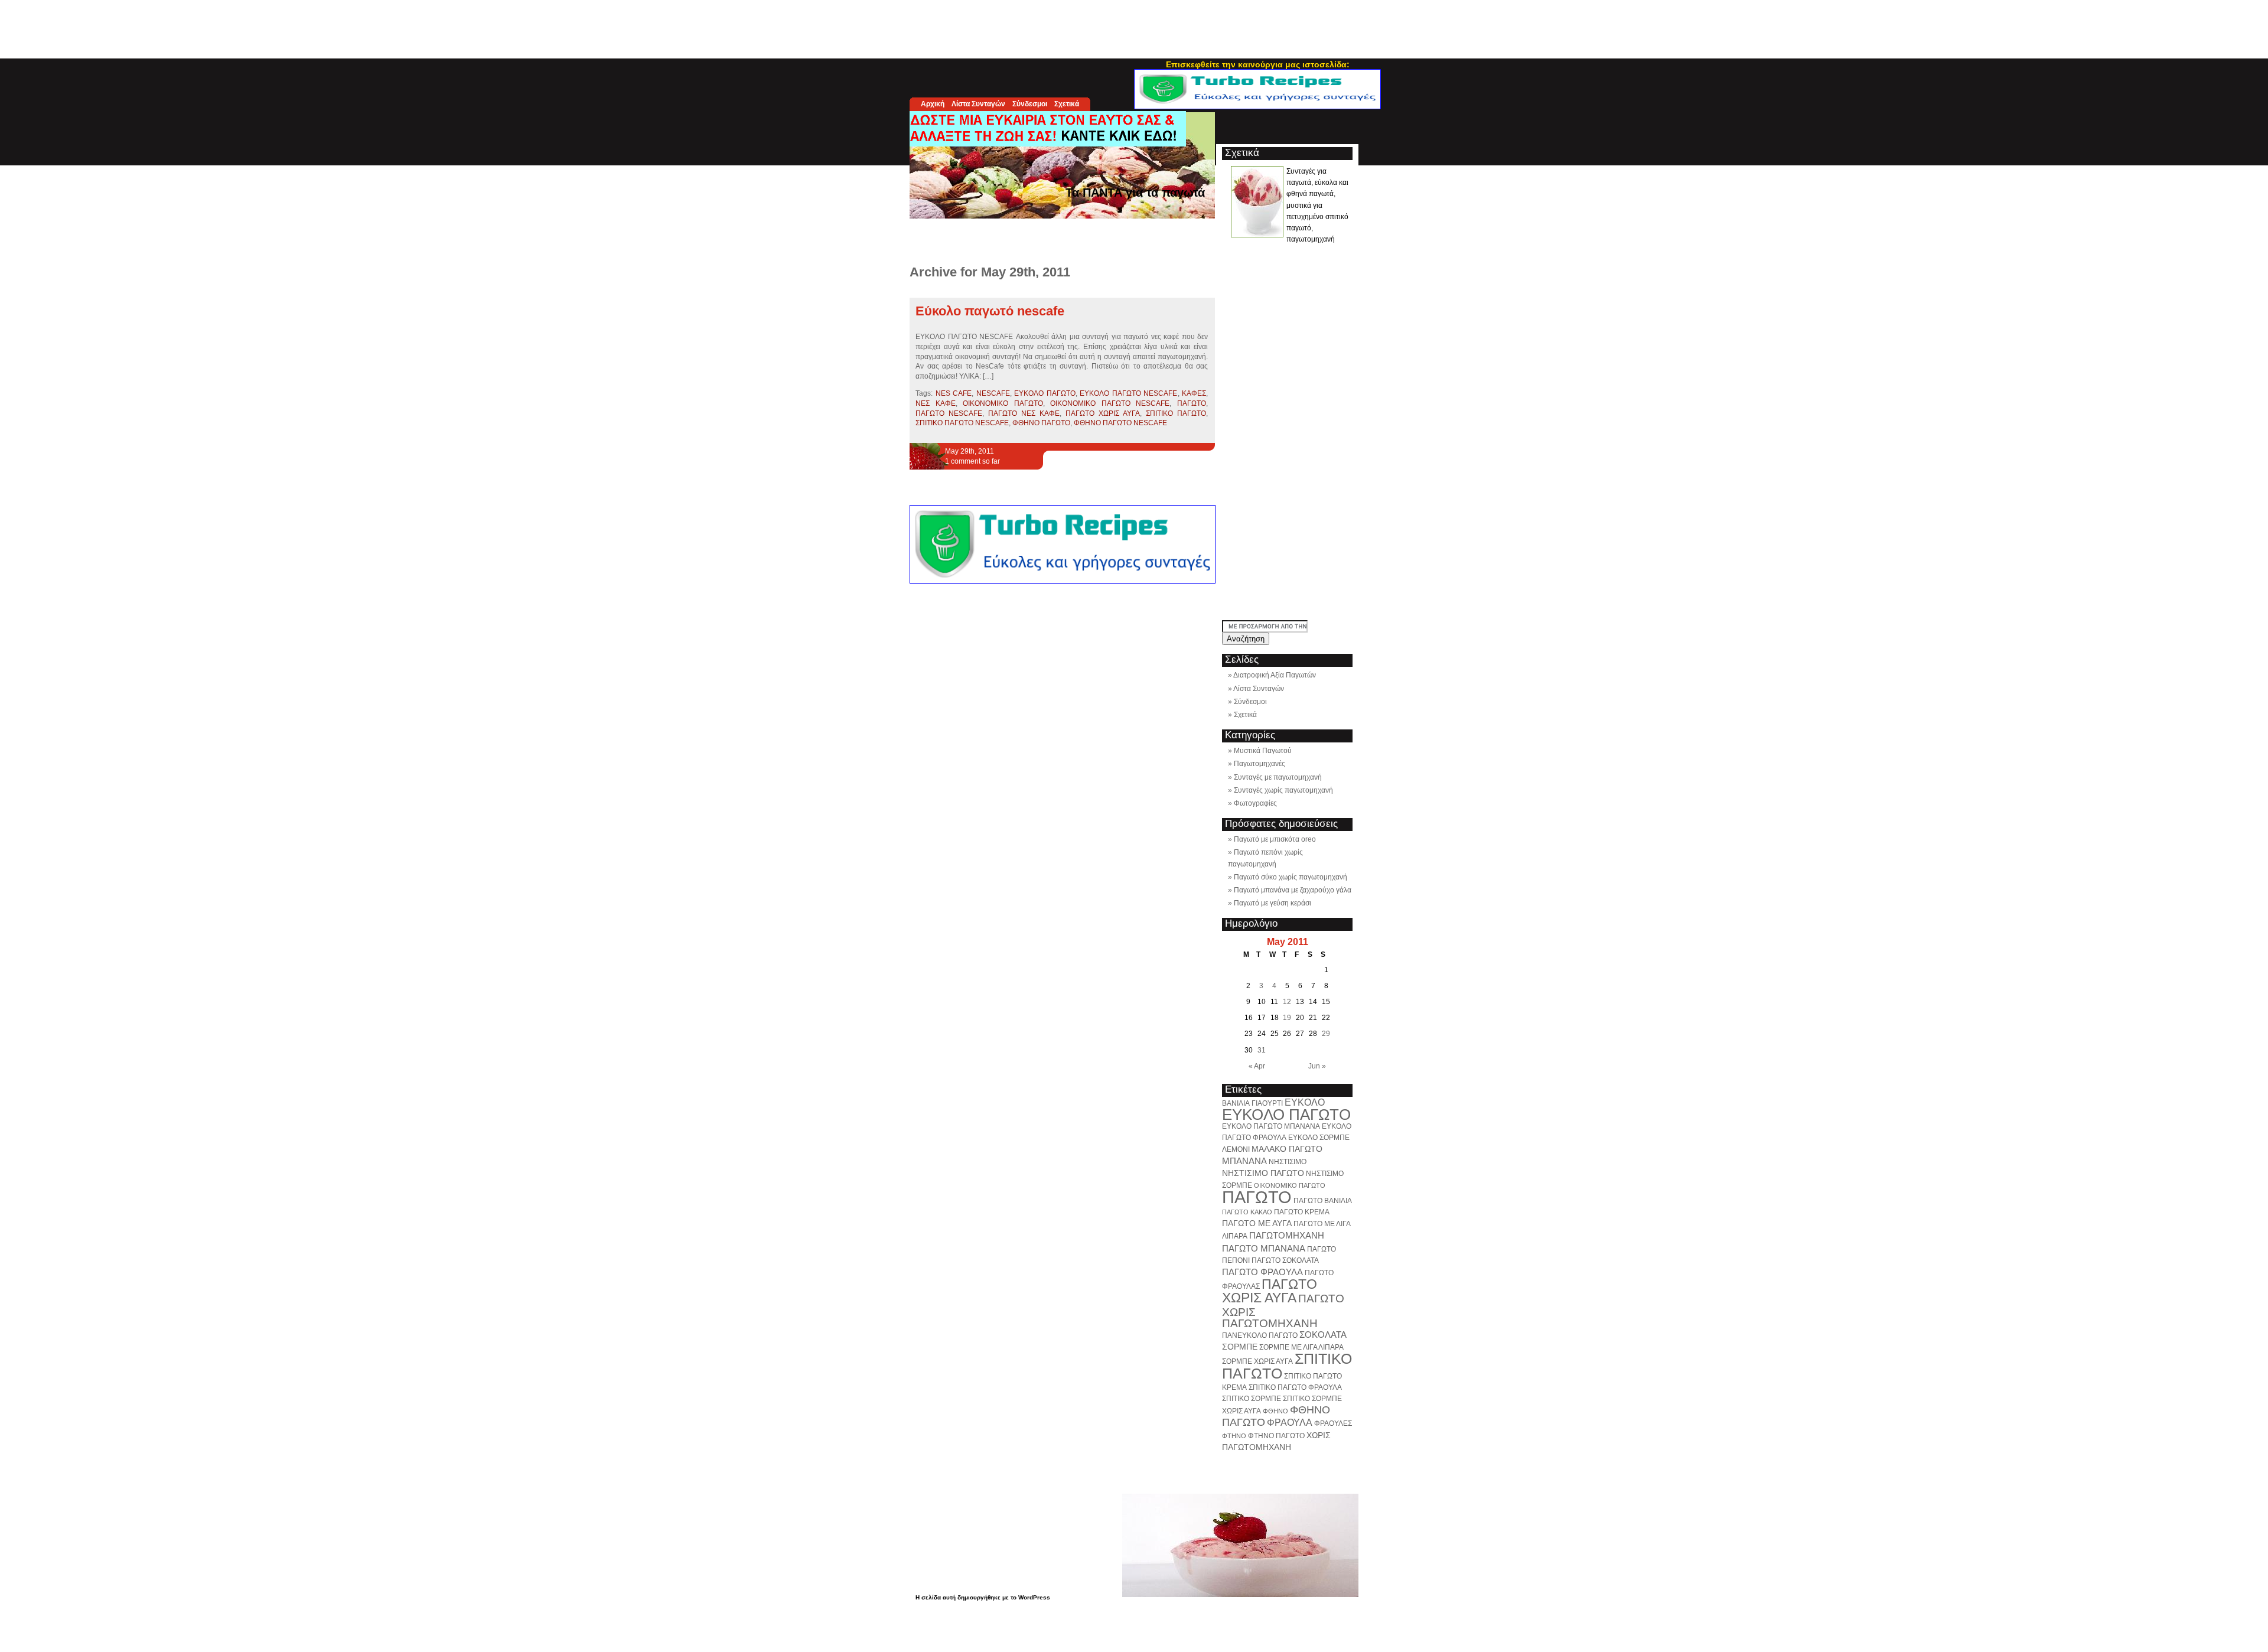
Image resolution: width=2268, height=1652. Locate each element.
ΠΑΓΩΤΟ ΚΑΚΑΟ (1247, 1212)
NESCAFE (993, 393)
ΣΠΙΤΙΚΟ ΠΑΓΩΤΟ (1176, 413)
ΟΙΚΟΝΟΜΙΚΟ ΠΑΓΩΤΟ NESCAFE (1110, 403)
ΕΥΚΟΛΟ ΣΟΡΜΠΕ (1319, 1138)
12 (1287, 1002)
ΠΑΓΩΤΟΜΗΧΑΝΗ (1287, 1235)
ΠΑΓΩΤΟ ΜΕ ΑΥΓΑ (1257, 1223)
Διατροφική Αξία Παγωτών (1275, 675)
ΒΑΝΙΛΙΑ (1236, 1103)
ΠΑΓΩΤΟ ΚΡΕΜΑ (1302, 1212)
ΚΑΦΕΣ (1194, 393)
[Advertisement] (1134, 27)
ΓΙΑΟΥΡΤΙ (1267, 1103)
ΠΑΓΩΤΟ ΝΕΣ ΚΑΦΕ (1024, 413)
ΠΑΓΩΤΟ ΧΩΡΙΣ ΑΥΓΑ (1103, 413)
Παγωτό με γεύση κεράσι (1273, 903)
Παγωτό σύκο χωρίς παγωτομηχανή (1291, 877)
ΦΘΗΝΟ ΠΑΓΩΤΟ (1041, 423)
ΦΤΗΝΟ (1234, 1436)
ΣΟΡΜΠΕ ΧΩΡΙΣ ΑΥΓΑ (1257, 1361)
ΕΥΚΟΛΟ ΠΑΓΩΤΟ (1045, 393)
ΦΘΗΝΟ (1275, 1411)
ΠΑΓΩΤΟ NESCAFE (949, 413)
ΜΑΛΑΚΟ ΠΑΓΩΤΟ (1287, 1149)
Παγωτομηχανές (1260, 764)
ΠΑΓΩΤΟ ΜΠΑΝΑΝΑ (1264, 1248)
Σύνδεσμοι (1030, 104)
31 (1262, 1050)
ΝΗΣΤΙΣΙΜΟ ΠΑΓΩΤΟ (1263, 1173)
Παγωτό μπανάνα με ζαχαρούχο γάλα (1293, 890)
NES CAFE (954, 393)
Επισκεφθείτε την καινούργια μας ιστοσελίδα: (1258, 64)
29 (1326, 1034)
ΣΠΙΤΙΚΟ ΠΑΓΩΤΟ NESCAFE (962, 423)
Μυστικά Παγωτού (1263, 751)
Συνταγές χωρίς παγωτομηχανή (1283, 790)
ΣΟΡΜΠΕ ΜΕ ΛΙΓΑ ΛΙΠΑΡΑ (1301, 1347)
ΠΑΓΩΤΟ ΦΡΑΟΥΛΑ (1262, 1272)
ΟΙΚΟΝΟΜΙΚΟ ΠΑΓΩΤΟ (1003, 403)
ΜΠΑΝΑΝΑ (1244, 1161)
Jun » (1317, 1066)
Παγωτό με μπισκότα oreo (1275, 839)
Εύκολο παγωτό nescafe (990, 311)
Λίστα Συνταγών (978, 104)
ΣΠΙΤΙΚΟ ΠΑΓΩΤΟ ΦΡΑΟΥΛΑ (1295, 1387)
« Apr (1257, 1066)
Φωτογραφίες (1255, 803)
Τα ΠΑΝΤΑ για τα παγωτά (1135, 193)
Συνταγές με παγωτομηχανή (1278, 777)
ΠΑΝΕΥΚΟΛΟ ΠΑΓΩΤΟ (1260, 1335)
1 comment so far (972, 461)
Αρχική (933, 104)
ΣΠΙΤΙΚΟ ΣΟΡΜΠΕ (1252, 1399)
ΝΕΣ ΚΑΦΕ (936, 403)
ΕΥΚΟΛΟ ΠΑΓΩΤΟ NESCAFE (1128, 393)
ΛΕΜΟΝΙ (1236, 1149)
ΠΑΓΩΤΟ (1192, 403)
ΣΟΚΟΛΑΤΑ (1323, 1335)
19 (1287, 1018)
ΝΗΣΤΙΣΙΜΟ (1288, 1162)
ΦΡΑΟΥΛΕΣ (1333, 1423)
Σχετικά (1067, 104)
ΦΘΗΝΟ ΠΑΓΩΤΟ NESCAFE (1120, 423)
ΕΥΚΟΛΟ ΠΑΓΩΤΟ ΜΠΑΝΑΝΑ (1271, 1126)
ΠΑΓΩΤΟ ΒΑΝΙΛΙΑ (1323, 1201)
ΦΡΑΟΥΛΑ (1290, 1422)
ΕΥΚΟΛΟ (1305, 1102)
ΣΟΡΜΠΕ (1240, 1347)
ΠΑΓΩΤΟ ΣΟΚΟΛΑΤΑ (1285, 1260)
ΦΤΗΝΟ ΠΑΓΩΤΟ (1276, 1436)
